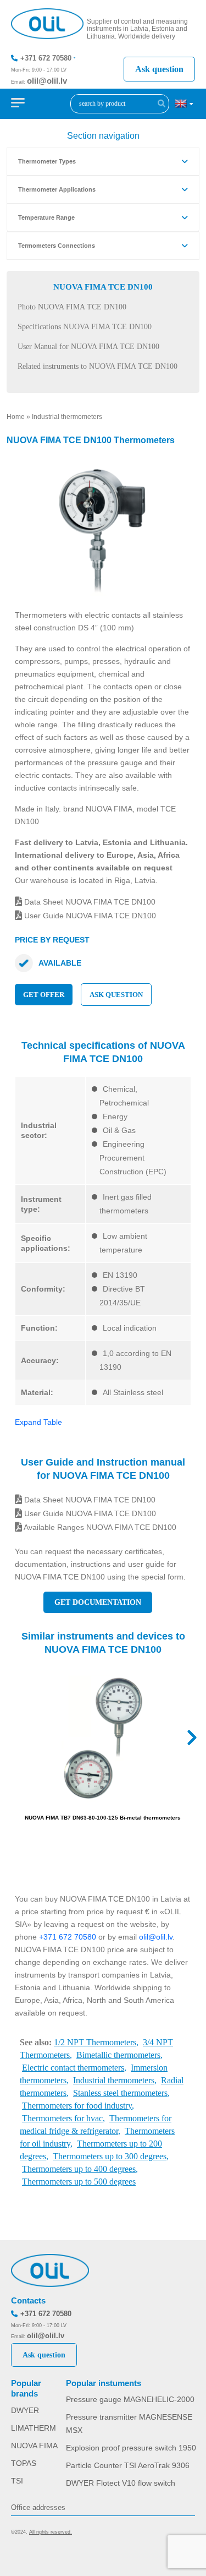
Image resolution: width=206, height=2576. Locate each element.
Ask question (159, 69)
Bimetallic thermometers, (119, 2055)
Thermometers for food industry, (78, 2106)
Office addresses (38, 2507)
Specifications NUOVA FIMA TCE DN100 (85, 327)
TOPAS (24, 2463)
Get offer (44, 995)
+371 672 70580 (46, 58)
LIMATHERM (34, 2428)
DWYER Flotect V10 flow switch (121, 2483)
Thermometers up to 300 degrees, (111, 2156)
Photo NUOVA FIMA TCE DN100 (72, 307)
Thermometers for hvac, (63, 2118)
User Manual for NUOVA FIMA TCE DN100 (88, 347)
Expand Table (38, 1422)
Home (16, 417)
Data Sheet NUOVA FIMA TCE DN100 (89, 902)
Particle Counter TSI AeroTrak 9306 (128, 2465)
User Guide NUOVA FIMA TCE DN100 (89, 916)
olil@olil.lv (47, 81)
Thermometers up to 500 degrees (79, 2182)
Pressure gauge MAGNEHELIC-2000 (130, 2399)
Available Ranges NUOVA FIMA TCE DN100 (99, 1527)
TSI (17, 2481)
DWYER (25, 2410)
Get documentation (98, 1602)
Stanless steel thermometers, (121, 2093)
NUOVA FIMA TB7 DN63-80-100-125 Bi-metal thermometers (103, 1818)
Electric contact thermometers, (74, 2068)
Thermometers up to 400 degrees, (80, 2169)
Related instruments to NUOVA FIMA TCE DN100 (98, 366)
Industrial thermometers (67, 417)
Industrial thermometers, (115, 2080)
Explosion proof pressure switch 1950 (131, 2448)
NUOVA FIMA (34, 2446)
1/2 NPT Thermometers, (96, 2042)
